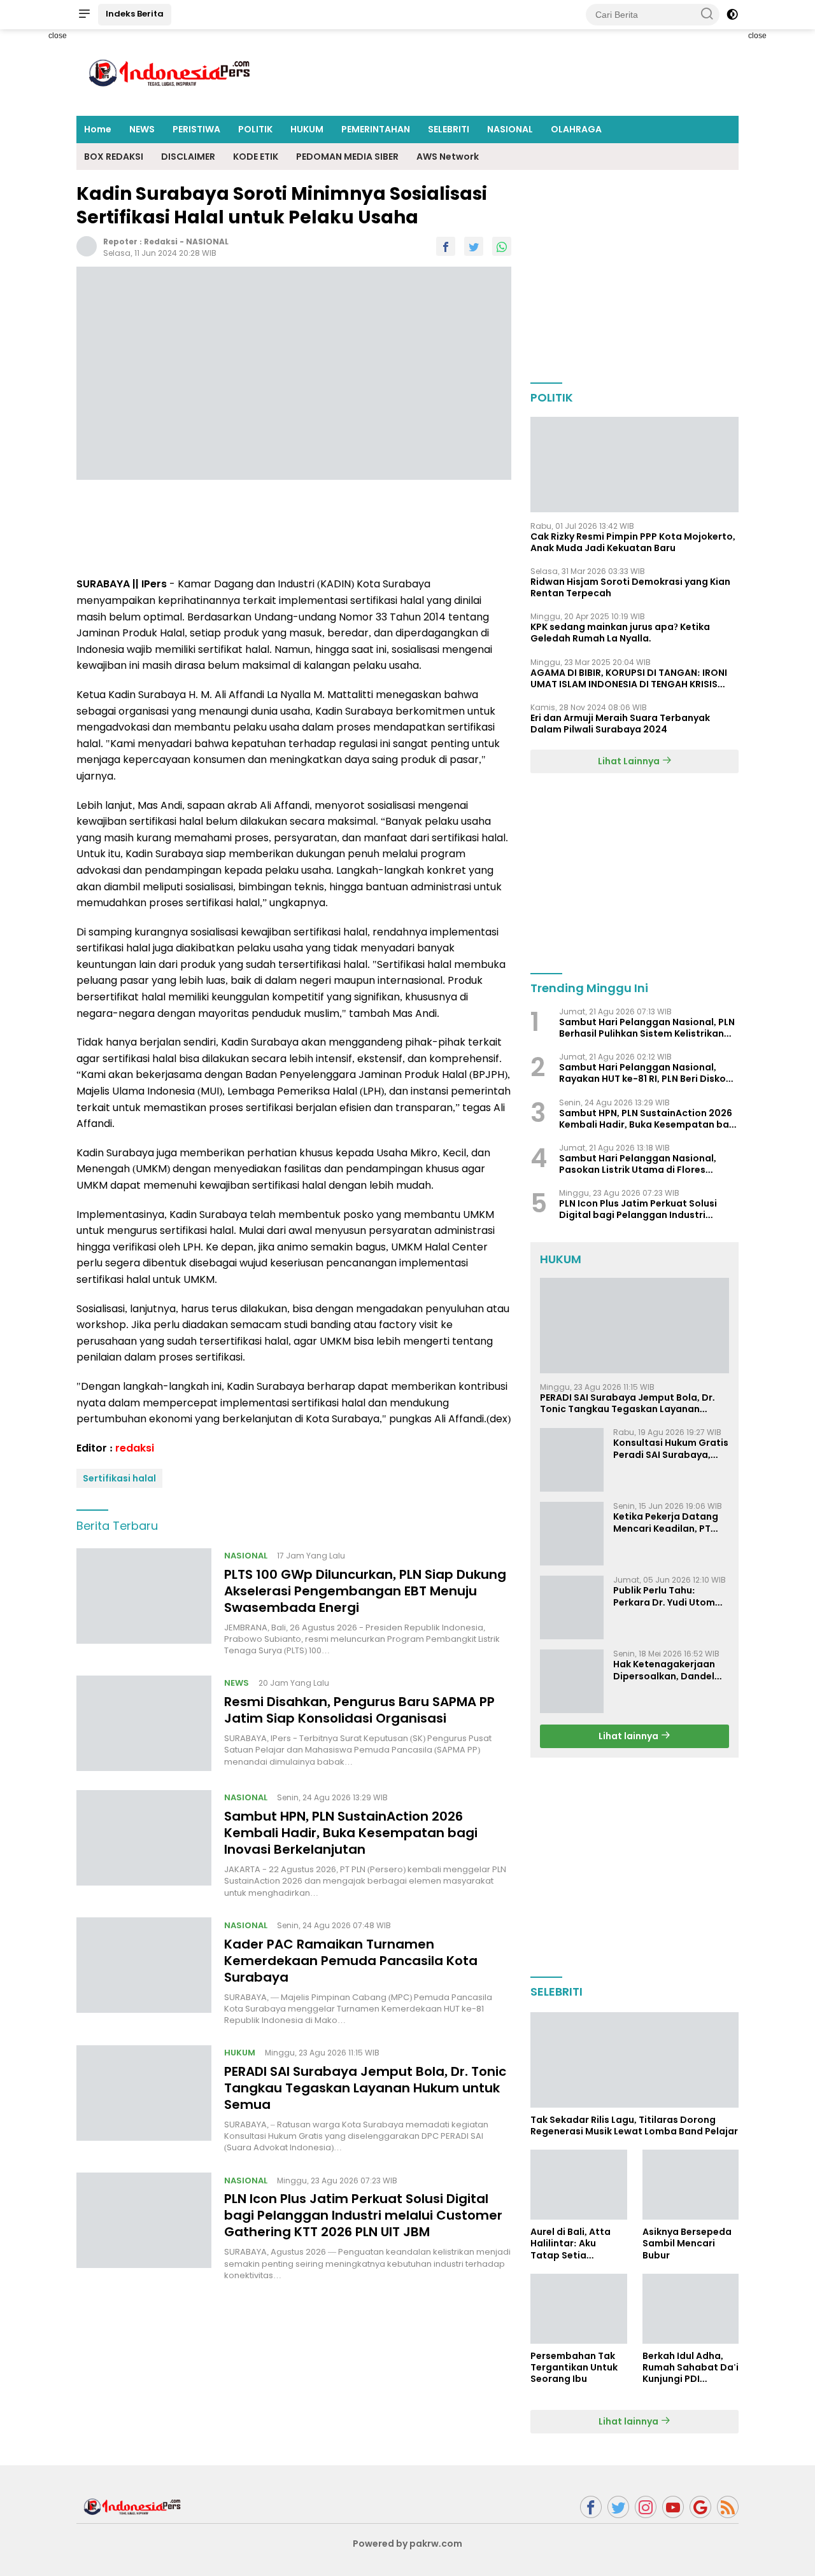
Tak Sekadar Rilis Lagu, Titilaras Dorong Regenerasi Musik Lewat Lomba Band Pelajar (634, 2125)
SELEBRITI (449, 129)
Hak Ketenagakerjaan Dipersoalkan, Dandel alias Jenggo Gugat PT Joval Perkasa (666, 1670)
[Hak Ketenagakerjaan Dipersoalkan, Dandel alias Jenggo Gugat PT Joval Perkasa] (572, 1681)
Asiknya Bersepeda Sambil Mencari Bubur (687, 2243)
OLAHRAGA (576, 129)
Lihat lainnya (629, 1736)
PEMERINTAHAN (376, 129)
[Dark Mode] (732, 15)
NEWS (142, 129)
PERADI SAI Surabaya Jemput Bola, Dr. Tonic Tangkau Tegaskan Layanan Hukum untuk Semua (365, 2088)
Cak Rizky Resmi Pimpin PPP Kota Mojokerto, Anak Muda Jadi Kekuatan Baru (633, 542)
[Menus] (84, 15)
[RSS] (728, 2507)
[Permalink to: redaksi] (87, 246)
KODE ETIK (256, 157)
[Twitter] (618, 2507)
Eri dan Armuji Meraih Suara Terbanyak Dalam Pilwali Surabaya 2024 (620, 724)
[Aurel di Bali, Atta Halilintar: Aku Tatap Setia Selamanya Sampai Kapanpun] (578, 2185)
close (58, 36)
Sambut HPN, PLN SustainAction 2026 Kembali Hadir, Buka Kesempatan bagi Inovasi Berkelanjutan (351, 1833)
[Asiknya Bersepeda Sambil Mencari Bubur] (691, 2185)
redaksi (161, 241)
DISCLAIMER (188, 157)
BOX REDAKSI (114, 157)
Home (98, 129)
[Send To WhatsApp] (502, 246)
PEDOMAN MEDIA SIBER (347, 157)
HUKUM (307, 129)
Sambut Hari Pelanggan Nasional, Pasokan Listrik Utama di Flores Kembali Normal (638, 1164)
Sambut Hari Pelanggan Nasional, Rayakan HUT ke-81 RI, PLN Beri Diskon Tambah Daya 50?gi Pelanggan (645, 1073)
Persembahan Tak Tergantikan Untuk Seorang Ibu (574, 2368)
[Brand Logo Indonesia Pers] (172, 72)
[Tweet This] (474, 246)
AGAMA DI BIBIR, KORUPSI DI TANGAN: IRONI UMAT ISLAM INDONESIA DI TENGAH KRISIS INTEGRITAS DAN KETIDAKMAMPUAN (629, 678)
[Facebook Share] (446, 246)
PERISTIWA (196, 129)
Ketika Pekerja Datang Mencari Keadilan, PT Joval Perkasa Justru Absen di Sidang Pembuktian (666, 1522)
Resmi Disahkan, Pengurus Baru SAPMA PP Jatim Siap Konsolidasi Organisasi (359, 1710)
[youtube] (673, 2507)
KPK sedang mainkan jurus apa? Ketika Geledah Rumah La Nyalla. (620, 633)
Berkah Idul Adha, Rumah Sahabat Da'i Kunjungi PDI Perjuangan (691, 2368)
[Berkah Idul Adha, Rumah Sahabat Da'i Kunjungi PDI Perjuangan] (691, 2309)
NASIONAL (510, 129)
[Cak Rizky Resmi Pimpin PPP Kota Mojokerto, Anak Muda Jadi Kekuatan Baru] (634, 465)
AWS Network (448, 157)
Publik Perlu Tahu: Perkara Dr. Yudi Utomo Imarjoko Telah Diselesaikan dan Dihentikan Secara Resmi (667, 1596)
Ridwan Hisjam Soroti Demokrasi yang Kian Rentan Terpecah (630, 587)
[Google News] (700, 2507)
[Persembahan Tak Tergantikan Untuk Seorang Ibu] (578, 2309)
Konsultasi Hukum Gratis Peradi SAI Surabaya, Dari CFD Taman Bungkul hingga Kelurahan (671, 1448)
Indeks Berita (135, 14)
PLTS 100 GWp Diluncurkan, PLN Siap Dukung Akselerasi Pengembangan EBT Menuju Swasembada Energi (365, 1590)
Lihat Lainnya (630, 761)
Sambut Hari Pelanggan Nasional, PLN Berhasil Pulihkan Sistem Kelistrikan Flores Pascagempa (647, 1028)
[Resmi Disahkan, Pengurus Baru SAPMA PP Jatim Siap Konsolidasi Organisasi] (144, 1723)
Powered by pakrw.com (407, 2544)
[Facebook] (591, 2507)
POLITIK (255, 129)
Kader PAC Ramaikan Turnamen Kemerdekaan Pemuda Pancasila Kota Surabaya (351, 1960)
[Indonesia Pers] (134, 2506)
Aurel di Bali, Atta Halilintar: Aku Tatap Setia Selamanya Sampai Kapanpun (576, 2243)
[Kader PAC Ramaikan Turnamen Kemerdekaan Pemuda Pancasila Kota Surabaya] (144, 1971)
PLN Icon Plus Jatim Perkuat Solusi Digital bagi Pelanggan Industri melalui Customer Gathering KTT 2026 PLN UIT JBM (363, 2215)
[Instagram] (646, 2507)
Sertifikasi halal (119, 1478)
